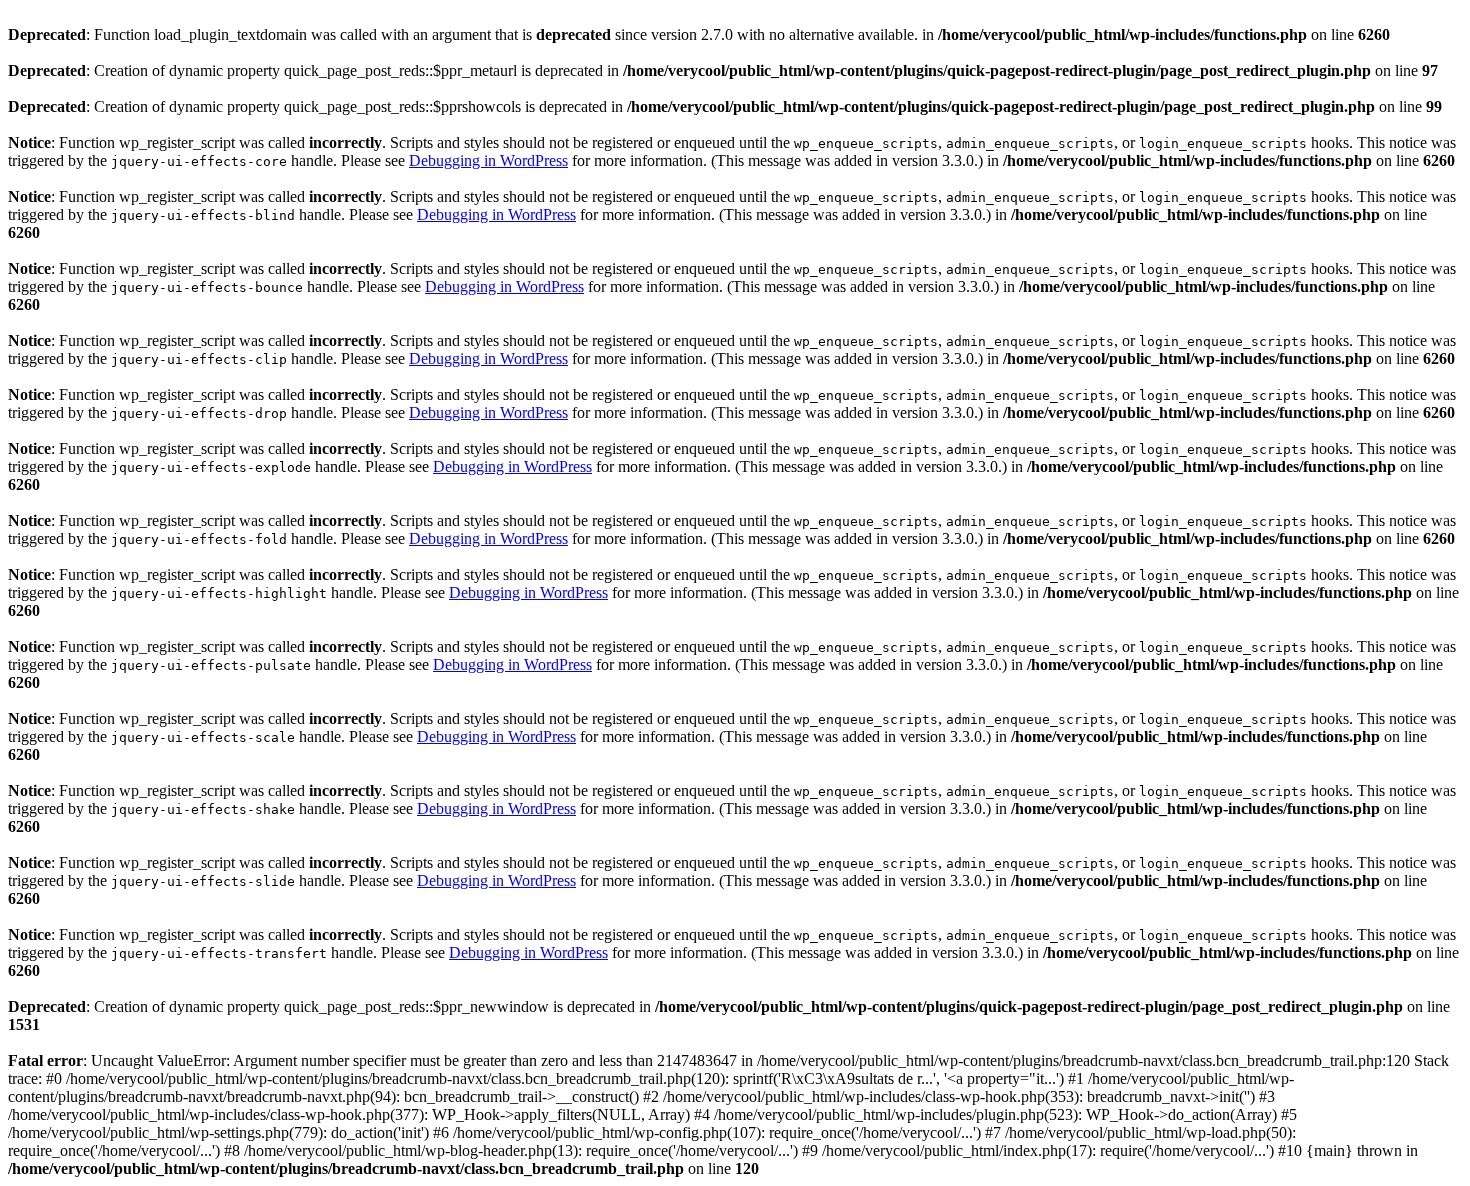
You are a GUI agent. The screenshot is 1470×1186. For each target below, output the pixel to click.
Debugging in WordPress (488, 160)
